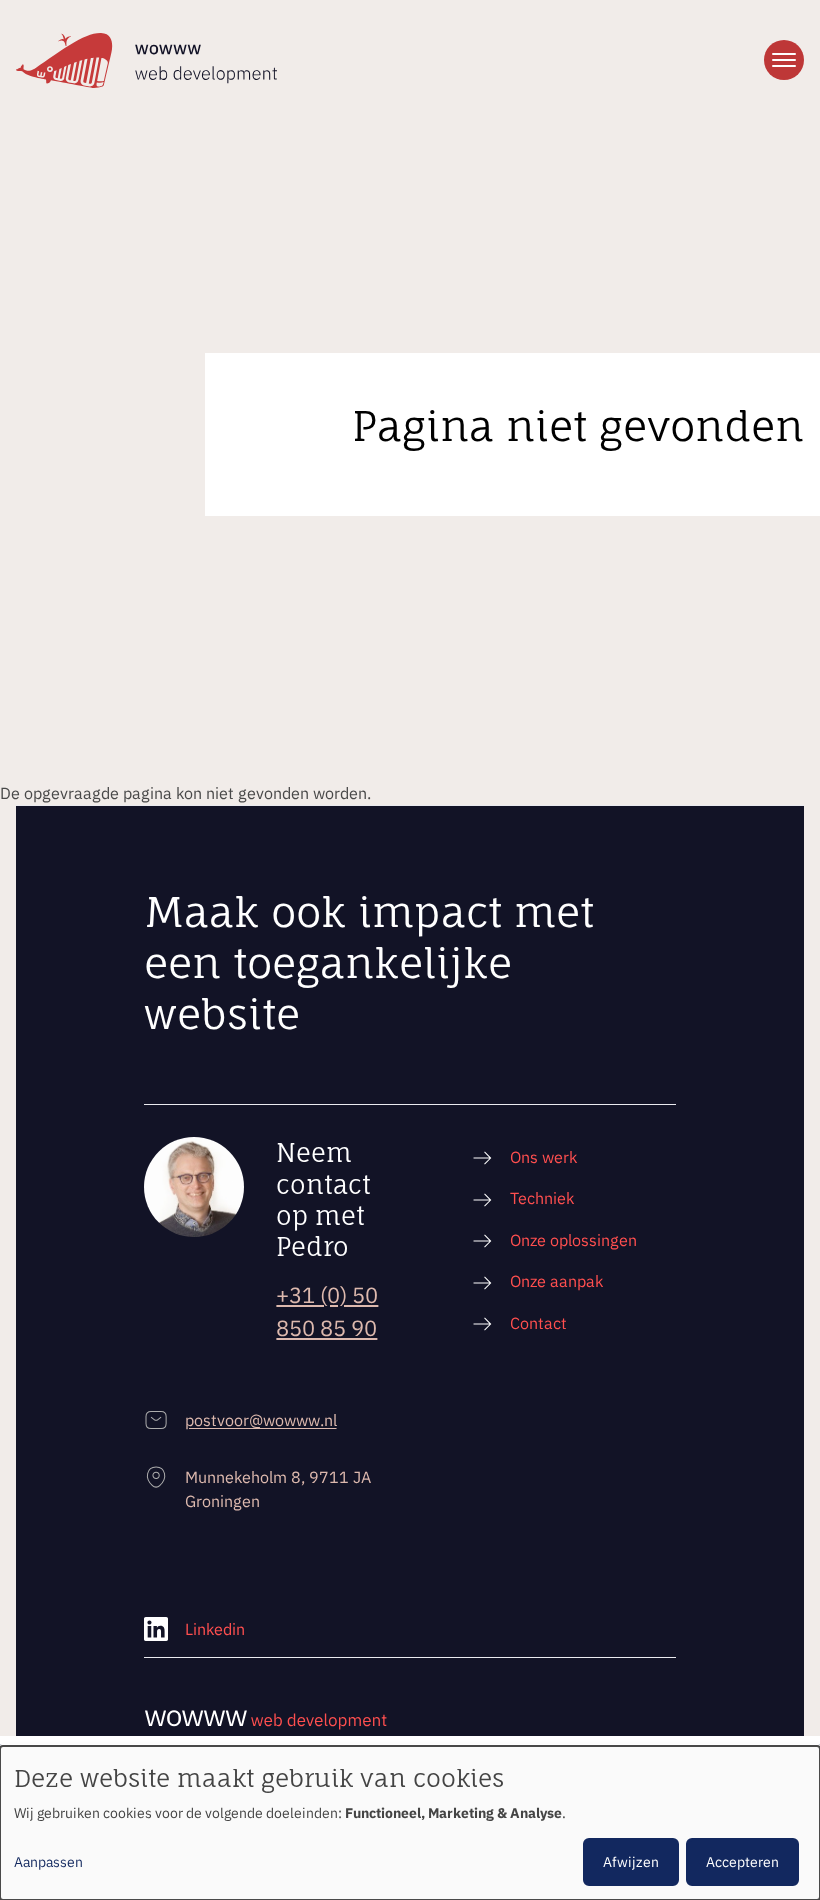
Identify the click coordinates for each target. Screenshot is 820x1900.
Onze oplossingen (573, 1239)
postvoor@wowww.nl (261, 1419)
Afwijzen (631, 1862)
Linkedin (215, 1628)
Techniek (542, 1197)
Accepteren (742, 1862)
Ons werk (543, 1156)
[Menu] (784, 60)
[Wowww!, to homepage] (146, 60)
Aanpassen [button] (48, 1862)
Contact (538, 1322)
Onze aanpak (556, 1280)
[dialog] (410, 1823)
